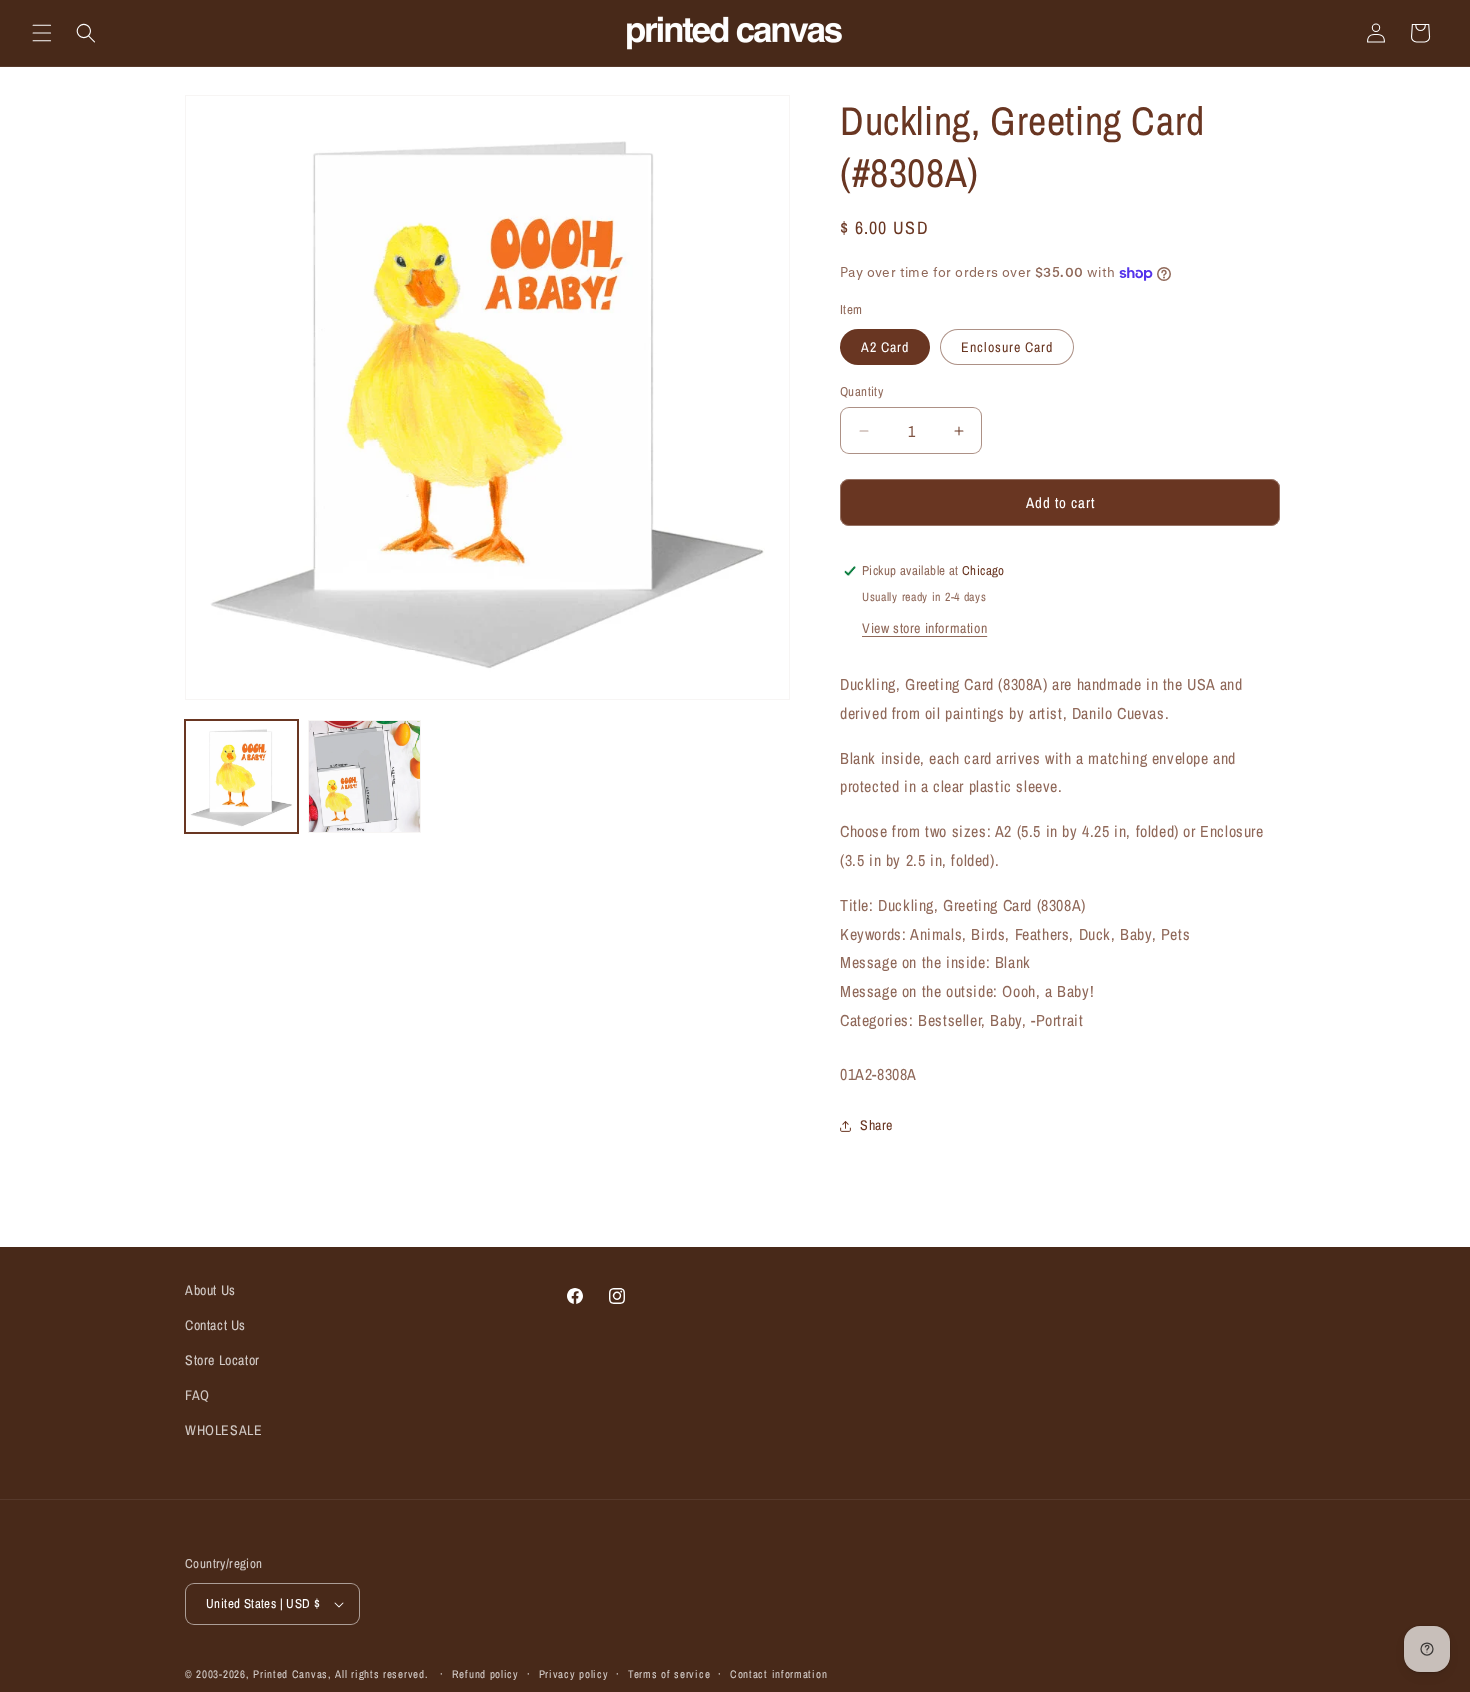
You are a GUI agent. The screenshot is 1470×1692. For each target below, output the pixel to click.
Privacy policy (574, 1674)
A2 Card (885, 347)
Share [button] (876, 1125)
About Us (210, 1290)
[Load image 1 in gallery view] (241, 776)
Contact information (778, 1674)
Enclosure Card (1007, 347)
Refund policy (485, 1674)
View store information (924, 628)
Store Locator (222, 1360)
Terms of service (669, 1674)
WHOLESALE (223, 1430)
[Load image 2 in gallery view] (364, 776)
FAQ (197, 1395)
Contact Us (215, 1325)
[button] (42, 33)
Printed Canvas (290, 1674)
